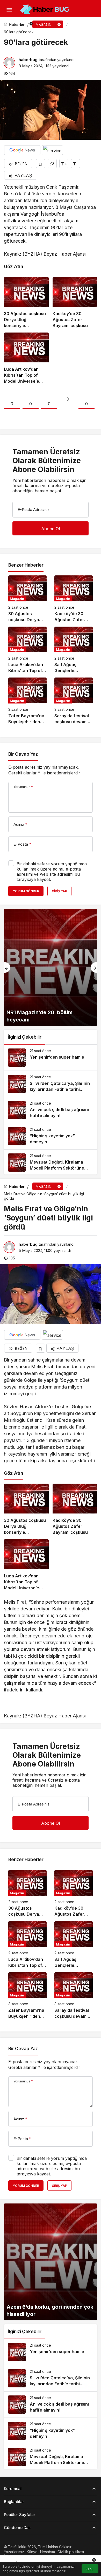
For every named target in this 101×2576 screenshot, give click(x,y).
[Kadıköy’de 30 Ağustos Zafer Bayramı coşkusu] (75, 303)
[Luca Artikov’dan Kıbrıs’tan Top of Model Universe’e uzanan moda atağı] (26, 358)
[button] (6, 24)
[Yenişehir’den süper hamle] (51, 1058)
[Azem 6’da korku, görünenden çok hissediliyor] (51, 2262)
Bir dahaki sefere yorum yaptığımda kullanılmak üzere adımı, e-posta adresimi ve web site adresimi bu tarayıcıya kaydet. (52, 872)
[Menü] (9, 10)
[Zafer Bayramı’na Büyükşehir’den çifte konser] (27, 701)
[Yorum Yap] (52, 164)
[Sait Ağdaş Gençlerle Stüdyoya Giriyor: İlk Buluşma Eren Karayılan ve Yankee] (74, 650)
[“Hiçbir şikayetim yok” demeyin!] (51, 1136)
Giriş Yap (59, 891)
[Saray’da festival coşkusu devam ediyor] (74, 701)
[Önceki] (7, 967)
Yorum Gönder (26, 891)
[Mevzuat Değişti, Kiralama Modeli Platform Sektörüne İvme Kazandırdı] (51, 1163)
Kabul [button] (90, 2569)
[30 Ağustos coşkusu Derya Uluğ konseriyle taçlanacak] (26, 303)
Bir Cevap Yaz (23, 754)
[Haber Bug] (44, 9)
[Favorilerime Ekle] (41, 164)
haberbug (28, 60)
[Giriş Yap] (17, 24)
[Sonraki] (94, 967)
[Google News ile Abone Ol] (22, 150)
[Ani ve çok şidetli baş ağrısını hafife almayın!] (51, 1110)
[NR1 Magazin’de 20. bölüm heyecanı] (51, 967)
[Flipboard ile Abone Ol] (52, 150)
